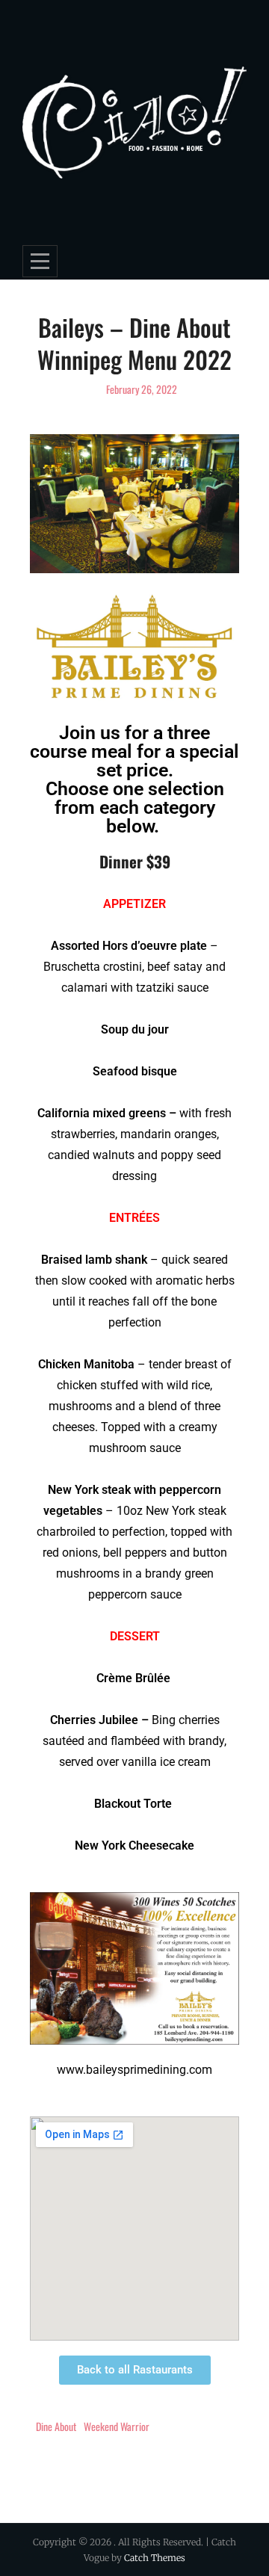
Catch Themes (155, 2558)
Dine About (56, 2426)
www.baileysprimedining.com (134, 2070)
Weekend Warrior (117, 2426)
